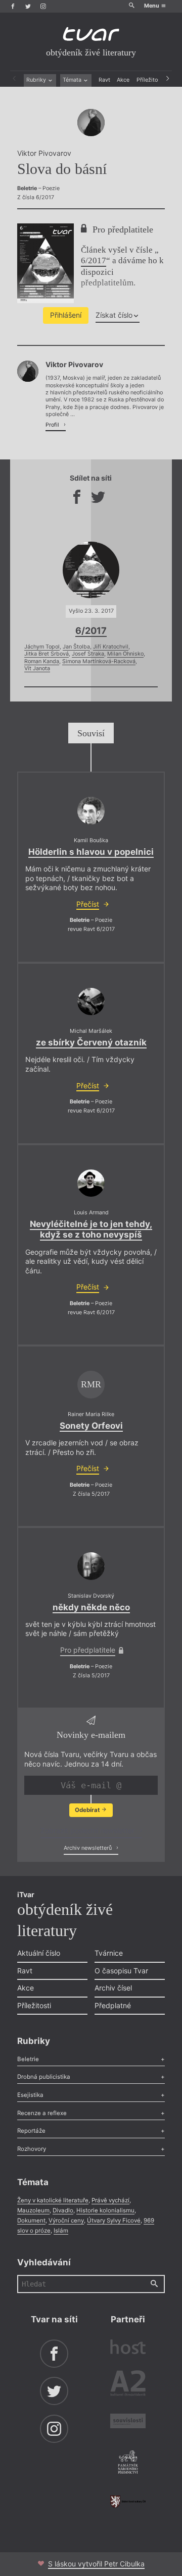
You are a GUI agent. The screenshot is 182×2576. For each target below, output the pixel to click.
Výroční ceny (66, 2220)
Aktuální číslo (39, 1953)
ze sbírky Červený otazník (91, 1042)
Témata (73, 80)
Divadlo (63, 2210)
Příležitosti (150, 80)
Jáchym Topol (42, 647)
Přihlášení (66, 315)
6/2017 (94, 260)
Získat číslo (114, 315)
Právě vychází (110, 2200)
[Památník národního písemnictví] (128, 2463)
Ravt (104, 80)
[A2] (128, 2385)
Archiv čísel (113, 1988)
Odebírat (88, 1810)
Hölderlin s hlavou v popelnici (91, 852)
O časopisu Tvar (121, 1971)
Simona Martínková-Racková (99, 661)
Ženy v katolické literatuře (53, 2200)
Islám (61, 2231)
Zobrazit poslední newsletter (88, 1830)
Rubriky (37, 80)
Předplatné (113, 2005)
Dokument (31, 2220)
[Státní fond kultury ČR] (128, 2501)
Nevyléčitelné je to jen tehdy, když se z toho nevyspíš (91, 1229)
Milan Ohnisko (125, 654)
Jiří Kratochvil (111, 647)
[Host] (128, 2348)
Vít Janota (37, 668)
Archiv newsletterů (88, 1848)
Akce (123, 80)
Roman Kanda (42, 661)
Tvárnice (109, 1953)
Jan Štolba (76, 647)
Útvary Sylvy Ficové (114, 2220)
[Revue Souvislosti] (128, 2422)
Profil (53, 425)
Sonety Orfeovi (91, 1426)
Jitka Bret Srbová (47, 654)
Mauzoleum (33, 2210)
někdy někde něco (91, 1607)
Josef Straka (88, 654)
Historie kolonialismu (105, 2210)
